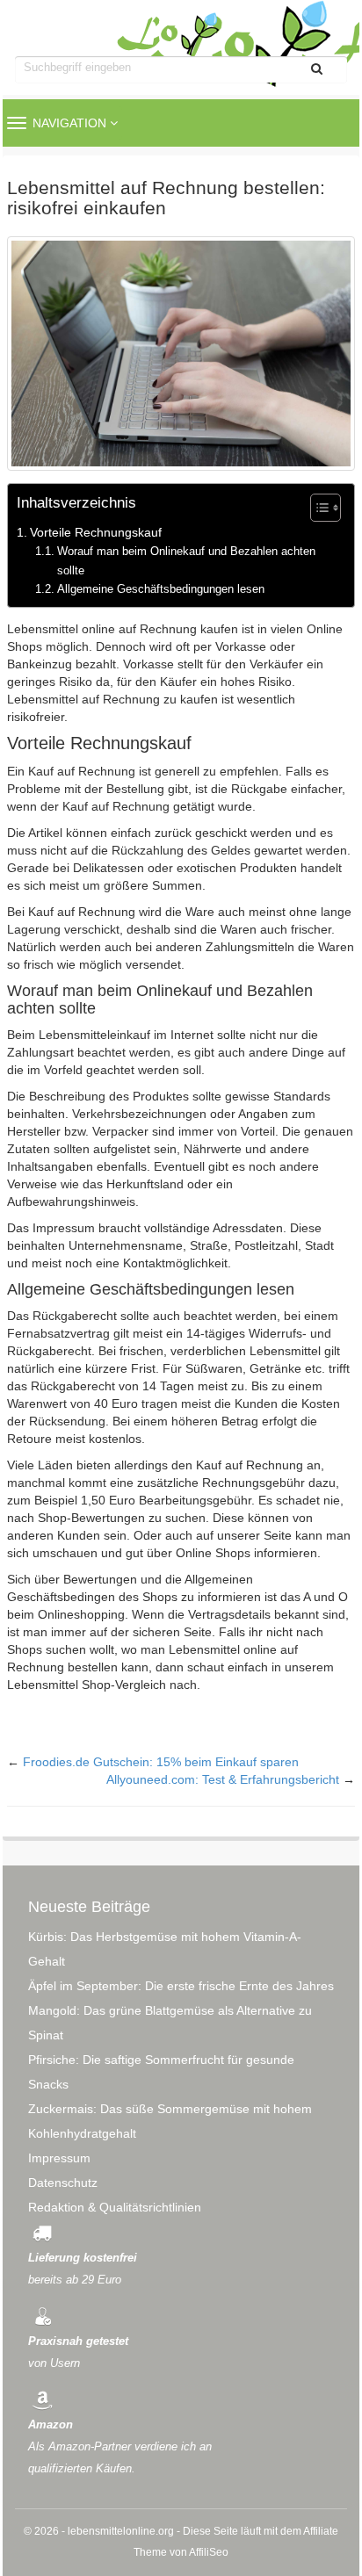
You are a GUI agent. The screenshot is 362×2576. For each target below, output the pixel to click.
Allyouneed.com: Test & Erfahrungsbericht (223, 1779)
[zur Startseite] (181, 34)
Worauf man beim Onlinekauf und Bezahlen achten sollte (186, 560)
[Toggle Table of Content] (317, 508)
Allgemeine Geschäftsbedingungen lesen (161, 589)
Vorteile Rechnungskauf (96, 532)
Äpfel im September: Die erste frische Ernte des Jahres (181, 1986)
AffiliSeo (209, 2552)
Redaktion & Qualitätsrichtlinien (115, 2207)
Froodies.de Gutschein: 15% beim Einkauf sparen (161, 1762)
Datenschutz (63, 2183)
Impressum (59, 2158)
